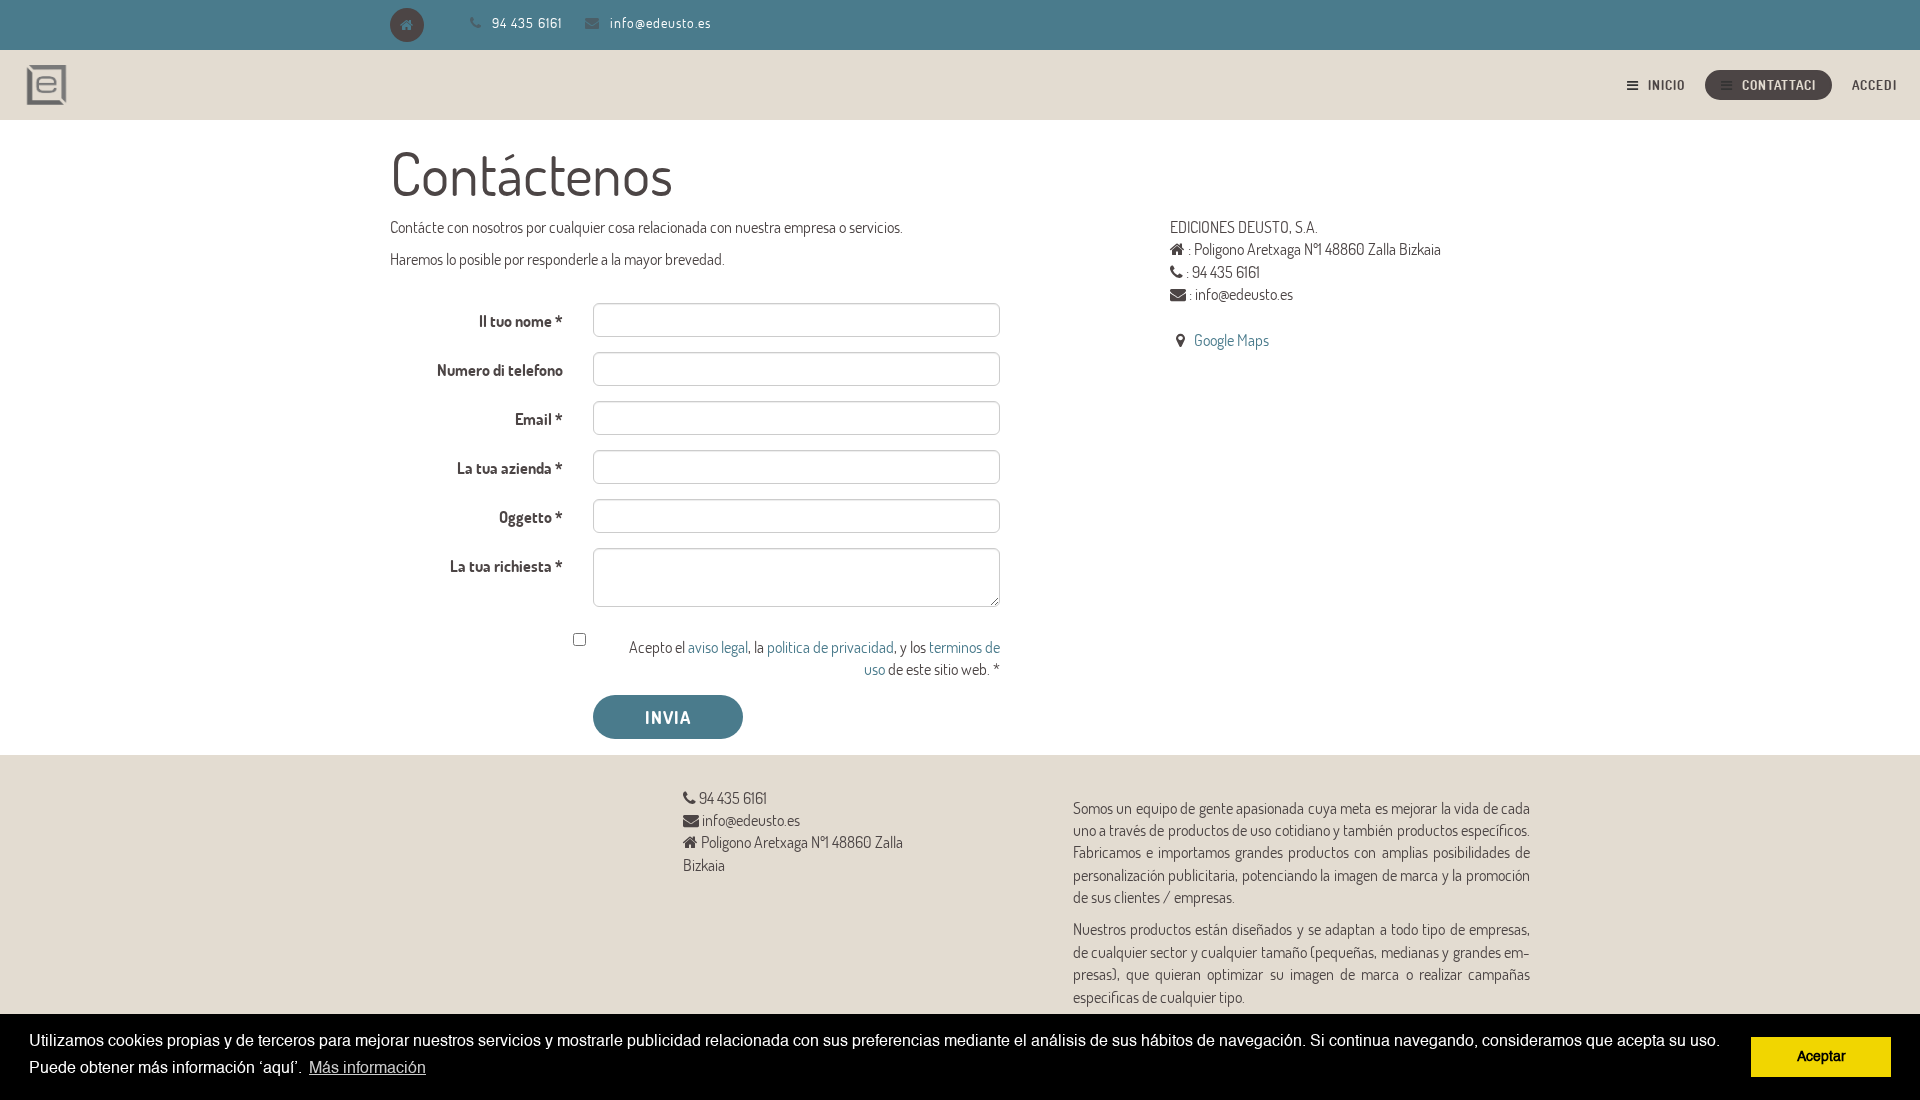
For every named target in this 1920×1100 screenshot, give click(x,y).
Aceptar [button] (1821, 1057)
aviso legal (718, 646)
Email (533, 418)
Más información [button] (367, 1069)
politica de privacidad (830, 646)
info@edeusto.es (660, 22)
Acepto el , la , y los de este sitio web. (814, 657)
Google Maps (1231, 339)
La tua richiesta (501, 565)
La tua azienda (504, 467)
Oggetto (525, 516)
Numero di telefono (500, 369)
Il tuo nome (515, 320)
